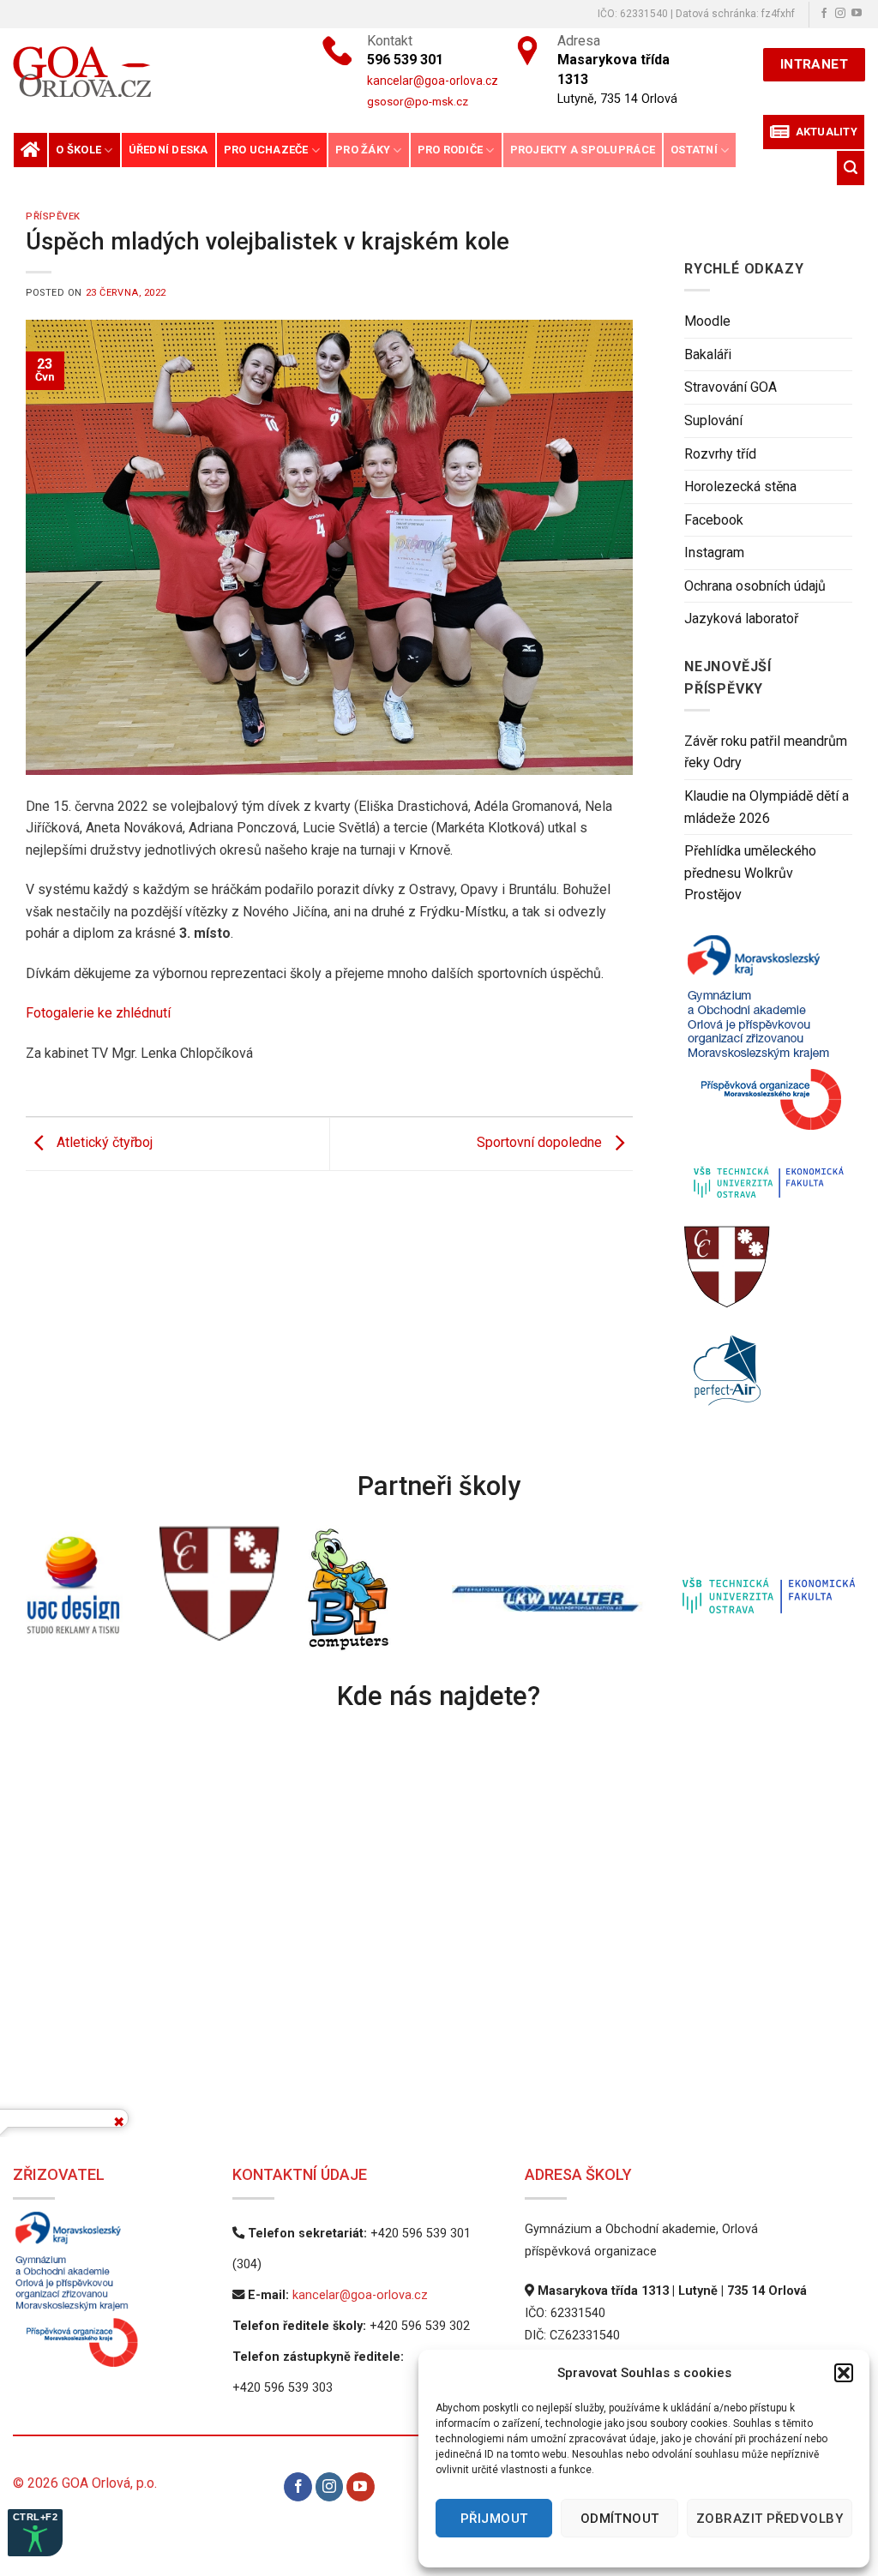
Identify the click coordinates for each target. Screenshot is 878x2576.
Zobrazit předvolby (770, 2519)
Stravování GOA (731, 388)
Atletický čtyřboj (103, 1143)
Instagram (714, 553)
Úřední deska (168, 150)
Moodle (707, 322)
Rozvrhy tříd (720, 454)
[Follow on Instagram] (840, 14)
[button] (844, 2373)
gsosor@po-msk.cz (418, 101)
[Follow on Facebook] (824, 14)
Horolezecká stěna (740, 487)
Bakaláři (708, 354)
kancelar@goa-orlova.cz (360, 2295)
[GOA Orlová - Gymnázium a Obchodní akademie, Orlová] (138, 72)
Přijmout (494, 2519)
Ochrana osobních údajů (755, 586)
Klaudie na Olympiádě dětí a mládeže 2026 (767, 807)
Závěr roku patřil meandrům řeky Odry (766, 752)
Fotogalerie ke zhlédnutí (98, 1013)
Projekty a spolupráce (583, 150)
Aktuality (824, 132)
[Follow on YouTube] (857, 14)
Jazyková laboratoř (741, 619)
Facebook (714, 520)
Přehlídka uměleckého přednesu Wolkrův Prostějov (750, 874)
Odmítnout (620, 2519)
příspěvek (53, 216)
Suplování (713, 420)
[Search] (851, 168)
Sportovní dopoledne (541, 1143)
